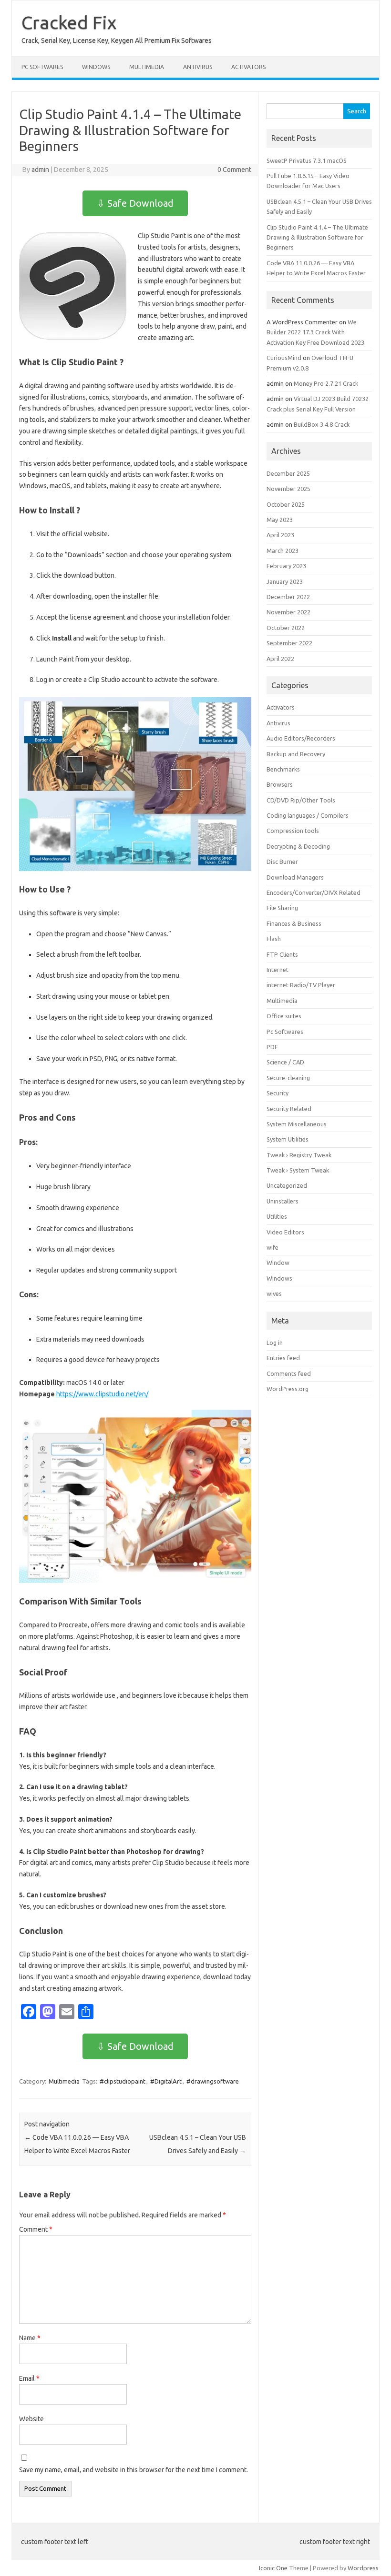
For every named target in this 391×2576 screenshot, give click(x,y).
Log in (275, 1343)
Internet (278, 970)
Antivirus (198, 67)
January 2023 (285, 581)
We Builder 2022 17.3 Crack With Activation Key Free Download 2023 (315, 332)
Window (278, 1263)
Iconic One (273, 2568)
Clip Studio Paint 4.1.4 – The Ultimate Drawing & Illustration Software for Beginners (317, 237)
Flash (274, 939)
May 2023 (280, 520)
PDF (272, 1047)
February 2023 (286, 566)
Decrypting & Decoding (298, 846)
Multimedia (147, 67)
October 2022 (286, 628)
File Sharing (282, 908)
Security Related (289, 1109)
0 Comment (234, 170)
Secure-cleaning (288, 1078)
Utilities (277, 1216)
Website (31, 2419)
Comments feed (289, 1373)
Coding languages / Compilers (308, 815)
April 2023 (280, 535)
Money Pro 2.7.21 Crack (326, 383)
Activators (248, 67)
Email (29, 2378)
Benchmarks (283, 769)
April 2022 (280, 659)
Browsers (280, 784)
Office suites (284, 1016)
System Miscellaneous (297, 1124)
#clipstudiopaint (123, 2081)
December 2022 (288, 597)
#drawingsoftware (213, 2081)
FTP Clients (282, 954)
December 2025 (288, 473)
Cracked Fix (69, 22)
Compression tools (293, 831)
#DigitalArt (166, 2081)
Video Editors (285, 1232)
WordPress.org (288, 1389)
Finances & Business (294, 923)
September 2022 (289, 643)
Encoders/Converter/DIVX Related (314, 892)
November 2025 (288, 489)
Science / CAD (285, 1062)
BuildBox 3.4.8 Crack (322, 424)
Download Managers (295, 877)
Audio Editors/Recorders (301, 738)
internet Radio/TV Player (301, 985)
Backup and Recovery (296, 754)
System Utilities (288, 1139)
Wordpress (363, 2568)
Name (30, 2338)
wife (273, 1247)
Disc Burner (282, 862)
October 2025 (286, 504)
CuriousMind (284, 358)
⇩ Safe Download (135, 203)
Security (278, 1093)
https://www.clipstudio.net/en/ (102, 1394)
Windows (96, 67)
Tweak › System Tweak (298, 1170)
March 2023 (283, 551)
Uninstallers (283, 1201)
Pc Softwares (42, 67)
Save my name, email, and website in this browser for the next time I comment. (134, 2470)
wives (274, 1293)
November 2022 (288, 612)
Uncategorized (287, 1185)
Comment (36, 2229)
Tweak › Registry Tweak (299, 1155)
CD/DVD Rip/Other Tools (301, 800)
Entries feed (283, 1358)
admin (40, 170)
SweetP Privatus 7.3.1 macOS (307, 160)
